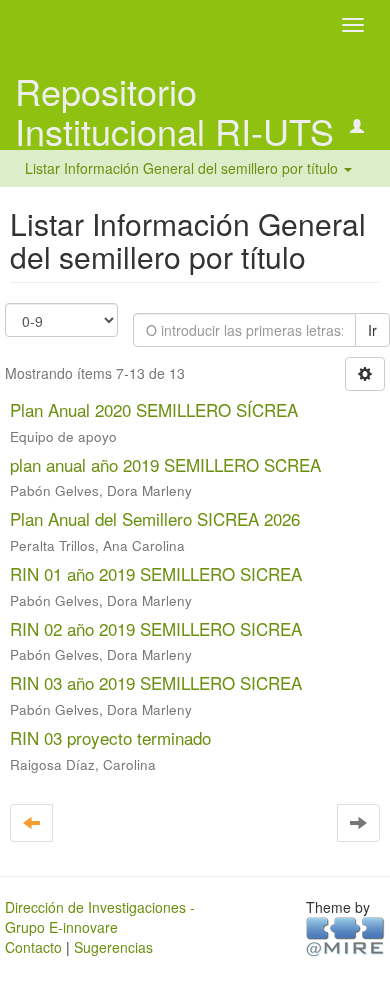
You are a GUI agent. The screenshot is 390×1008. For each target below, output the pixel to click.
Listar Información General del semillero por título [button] (183, 168)
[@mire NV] (345, 935)
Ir (372, 330)
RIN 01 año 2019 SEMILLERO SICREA (156, 573)
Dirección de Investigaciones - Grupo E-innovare (100, 917)
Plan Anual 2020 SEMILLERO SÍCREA (154, 409)
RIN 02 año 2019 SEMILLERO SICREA (156, 628)
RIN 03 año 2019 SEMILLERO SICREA (156, 682)
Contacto (33, 947)
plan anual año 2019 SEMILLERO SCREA (165, 464)
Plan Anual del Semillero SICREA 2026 (155, 518)
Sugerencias (113, 947)
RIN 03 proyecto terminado (110, 737)
